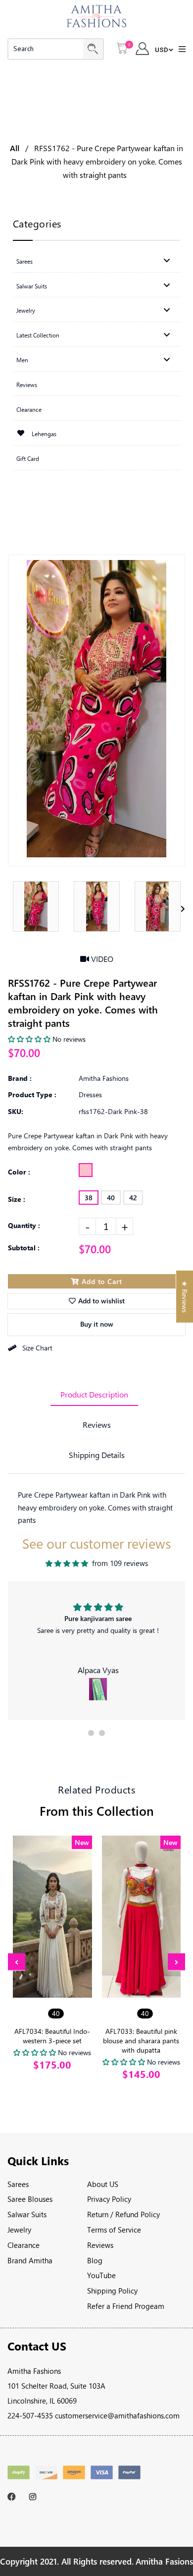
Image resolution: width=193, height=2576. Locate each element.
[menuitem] (97, 261)
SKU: (16, 1111)
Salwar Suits (27, 2214)
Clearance (24, 2245)
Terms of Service (114, 2230)
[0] (122, 49)
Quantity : (24, 1225)
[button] (91, 1733)
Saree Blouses (30, 2199)
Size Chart (37, 1348)
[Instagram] (35, 2497)
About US (103, 2184)
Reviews (97, 1425)
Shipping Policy (112, 2291)
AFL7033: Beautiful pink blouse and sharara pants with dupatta (141, 2041)
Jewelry (19, 2230)
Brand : (20, 1078)
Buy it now (97, 1324)
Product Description (94, 1394)
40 (111, 1198)
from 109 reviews (120, 1563)
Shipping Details (97, 1455)
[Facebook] (14, 2497)
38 (89, 1198)
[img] (67, 1564)
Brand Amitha (30, 2260)
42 (133, 1198)
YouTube (101, 2275)
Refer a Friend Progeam (126, 2306)
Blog (95, 2260)
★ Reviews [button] (185, 1297)
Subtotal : (24, 1248)
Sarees (18, 2184)
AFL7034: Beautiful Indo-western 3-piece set (52, 2036)
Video (101, 959)
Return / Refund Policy (123, 2214)
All (15, 148)
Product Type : (32, 1094)
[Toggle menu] (167, 260)
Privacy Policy (109, 2199)
